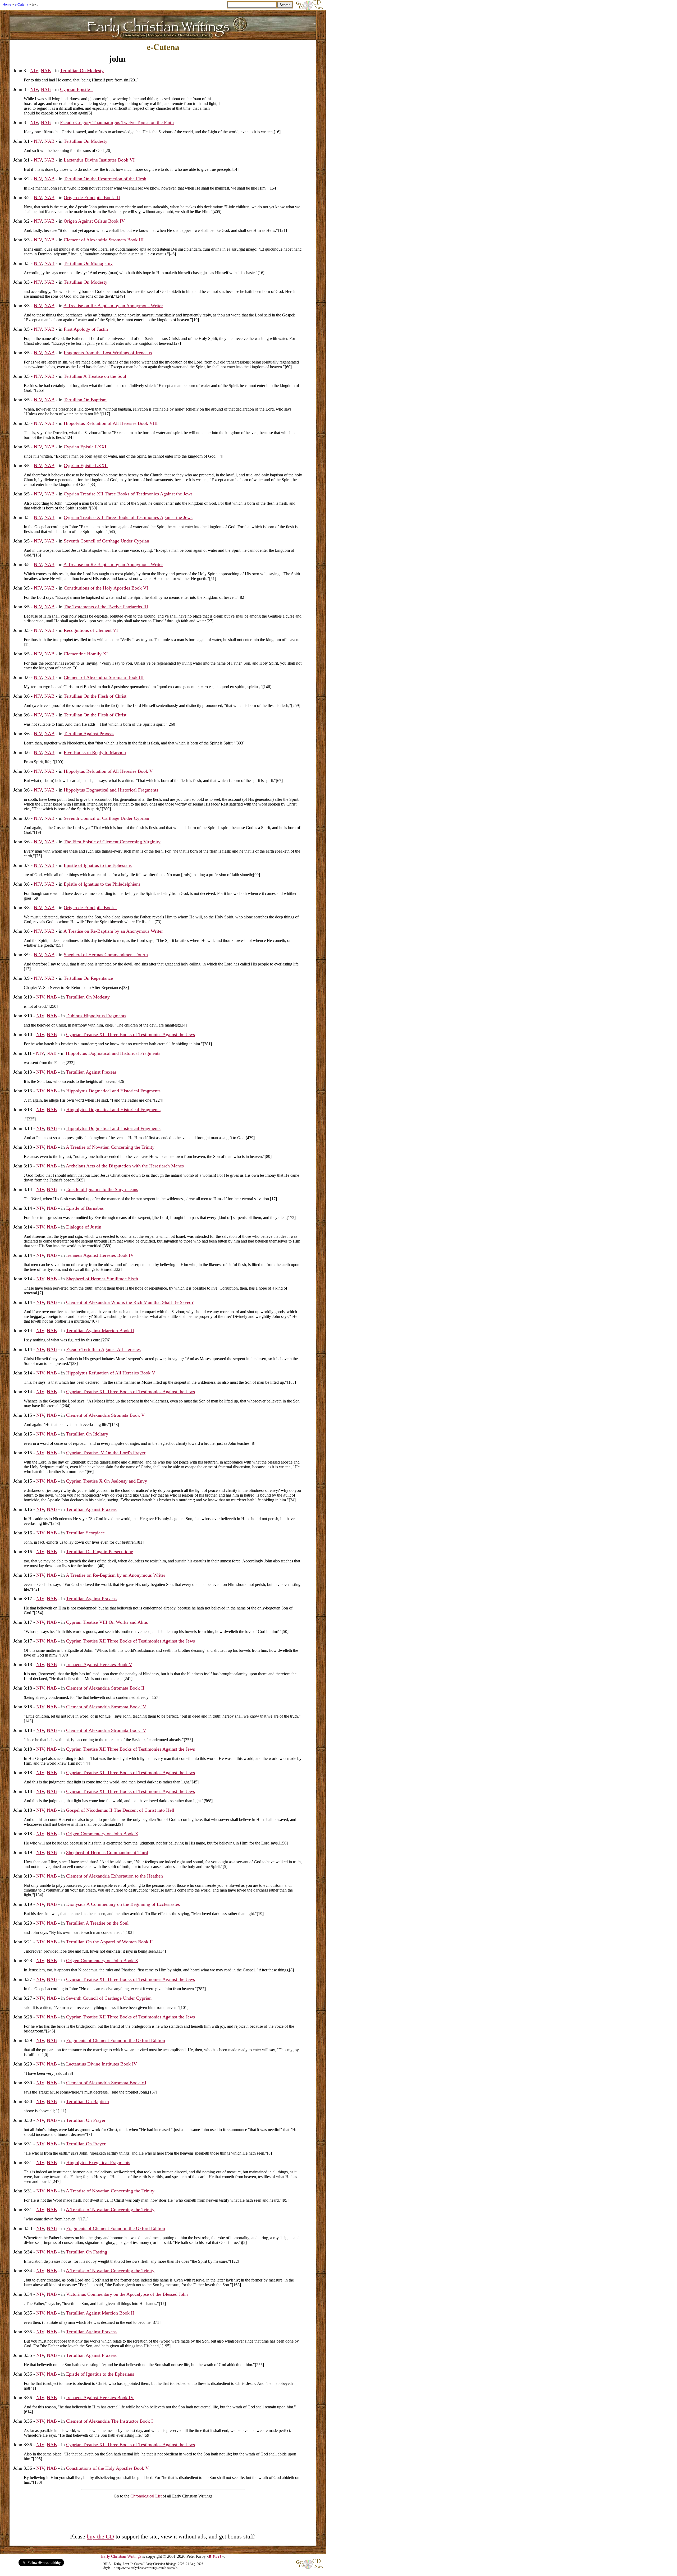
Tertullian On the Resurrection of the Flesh (105, 179)
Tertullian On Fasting (87, 2252)
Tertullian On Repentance (88, 978)
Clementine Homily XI (86, 654)
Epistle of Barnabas (85, 1208)
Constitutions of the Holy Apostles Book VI (106, 588)
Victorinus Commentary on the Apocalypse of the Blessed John (127, 2294)
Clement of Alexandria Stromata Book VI (106, 2083)
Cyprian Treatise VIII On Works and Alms (107, 1622)
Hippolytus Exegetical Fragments (98, 2163)
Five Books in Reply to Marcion (95, 752)
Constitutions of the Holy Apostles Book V (108, 2468)
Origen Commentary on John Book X (102, 1834)
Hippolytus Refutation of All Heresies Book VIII (111, 423)
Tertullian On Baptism (85, 400)
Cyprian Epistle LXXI (85, 447)
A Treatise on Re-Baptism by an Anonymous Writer (113, 306)
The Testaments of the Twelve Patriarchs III (106, 607)
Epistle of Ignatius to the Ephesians (98, 865)
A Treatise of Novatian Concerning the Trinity (110, 1147)
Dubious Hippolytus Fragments (96, 1016)
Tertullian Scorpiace (85, 1533)
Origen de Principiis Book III (92, 197)
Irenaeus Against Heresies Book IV (100, 1255)
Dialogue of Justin (84, 1227)
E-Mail (215, 2557)
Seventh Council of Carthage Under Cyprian (106, 541)
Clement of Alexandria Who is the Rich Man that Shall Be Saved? (130, 1302)
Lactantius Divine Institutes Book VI (99, 160)
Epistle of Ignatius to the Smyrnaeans (102, 1189)
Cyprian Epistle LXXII (86, 466)
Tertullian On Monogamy (88, 263)
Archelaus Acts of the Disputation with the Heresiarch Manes (125, 1166)
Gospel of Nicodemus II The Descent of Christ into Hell (120, 1810)
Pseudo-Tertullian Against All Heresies (103, 1349)
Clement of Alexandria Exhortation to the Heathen (115, 1876)
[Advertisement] (268, 90)
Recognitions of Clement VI (91, 630)
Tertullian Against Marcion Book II (100, 1331)
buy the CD (100, 2537)
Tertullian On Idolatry (87, 1434)
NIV (34, 71)
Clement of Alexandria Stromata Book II (105, 1688)
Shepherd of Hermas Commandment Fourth (106, 955)
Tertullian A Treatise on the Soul (95, 376)
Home (7, 4)
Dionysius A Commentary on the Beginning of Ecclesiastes (123, 1904)
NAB (46, 71)
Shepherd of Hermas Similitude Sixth (102, 1279)
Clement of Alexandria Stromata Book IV (106, 1707)
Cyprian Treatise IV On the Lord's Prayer (106, 1453)
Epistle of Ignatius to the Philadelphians (102, 884)
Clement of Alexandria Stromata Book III (104, 240)
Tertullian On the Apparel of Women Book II (109, 1942)
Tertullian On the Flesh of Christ (95, 696)
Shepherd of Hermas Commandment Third (107, 1852)
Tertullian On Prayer (86, 2120)
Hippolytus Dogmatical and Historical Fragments (111, 790)
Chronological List (146, 2496)
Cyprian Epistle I (76, 89)
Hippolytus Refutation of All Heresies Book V (108, 771)
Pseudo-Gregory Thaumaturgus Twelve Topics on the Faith (117, 122)
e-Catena (22, 4)
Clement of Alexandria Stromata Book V (105, 1415)
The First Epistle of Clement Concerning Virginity (112, 842)
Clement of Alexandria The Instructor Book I (109, 2421)
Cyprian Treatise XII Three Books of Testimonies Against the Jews (128, 494)
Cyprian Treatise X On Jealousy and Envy (107, 1481)
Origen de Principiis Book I (90, 908)
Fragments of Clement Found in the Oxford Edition (116, 2040)
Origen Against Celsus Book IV (94, 221)
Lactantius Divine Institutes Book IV (102, 2064)
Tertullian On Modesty (82, 71)
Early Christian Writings (121, 2556)
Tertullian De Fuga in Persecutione (100, 1552)
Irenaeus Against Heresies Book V (99, 1664)
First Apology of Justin (86, 329)
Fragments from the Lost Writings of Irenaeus (108, 353)
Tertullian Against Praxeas (89, 734)
